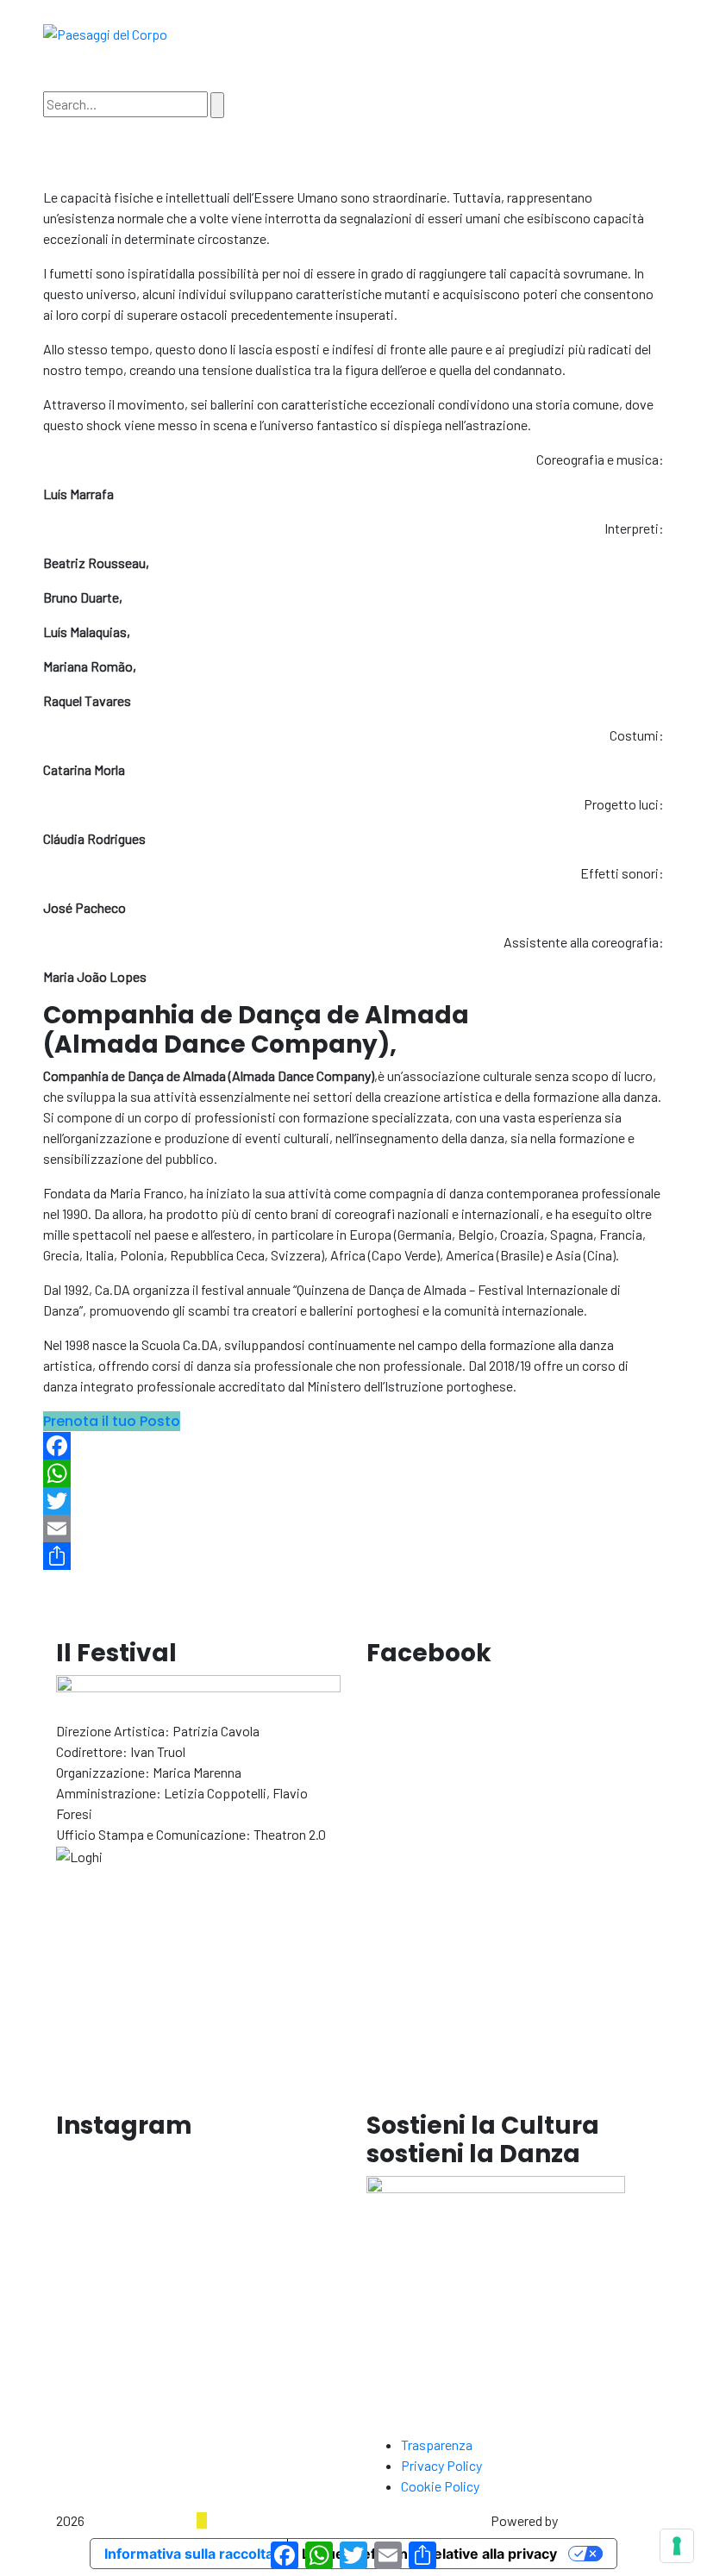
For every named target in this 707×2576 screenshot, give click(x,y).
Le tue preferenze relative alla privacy (429, 2554)
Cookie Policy (440, 2486)
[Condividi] (353, 1556)
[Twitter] (353, 1501)
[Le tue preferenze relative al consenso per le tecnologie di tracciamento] (677, 2546)
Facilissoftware (606, 2520)
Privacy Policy (441, 2465)
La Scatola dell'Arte (142, 2520)
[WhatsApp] (353, 1473)
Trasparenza (437, 2445)
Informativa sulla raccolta (189, 2554)
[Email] (353, 1529)
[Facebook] (353, 1446)
